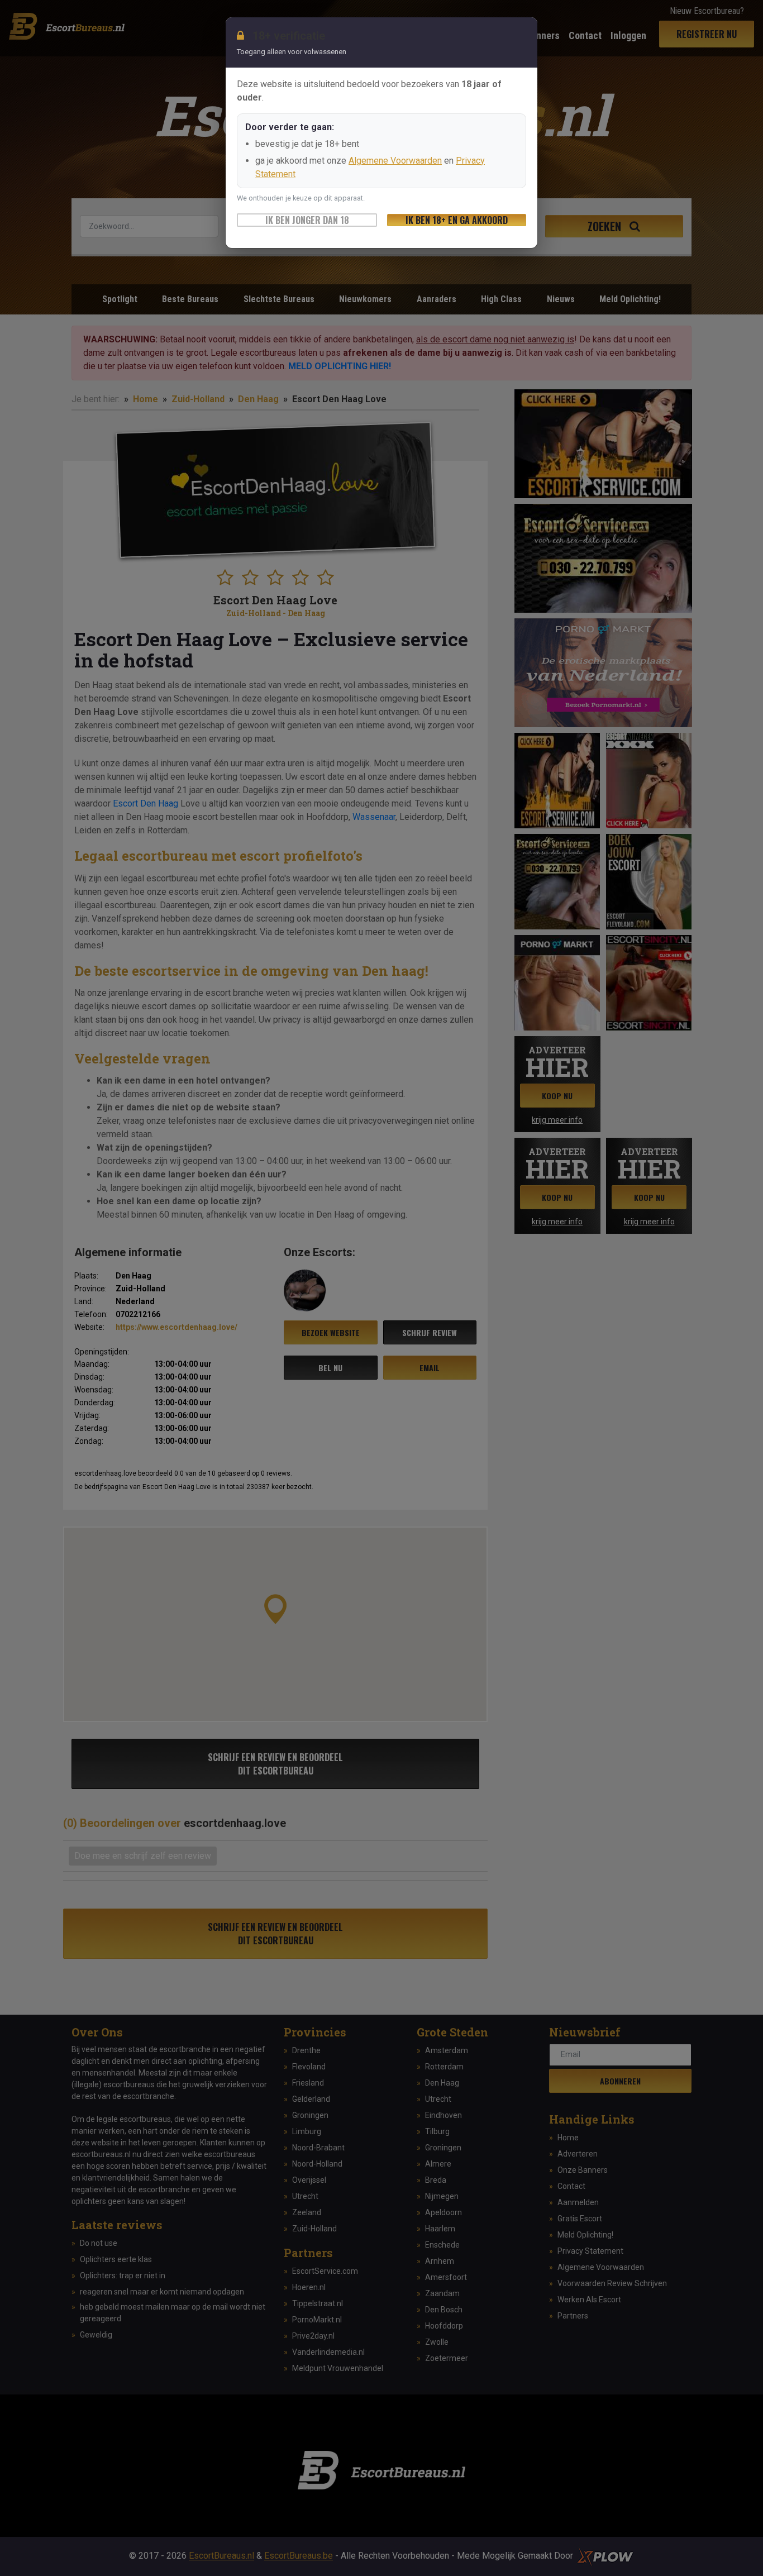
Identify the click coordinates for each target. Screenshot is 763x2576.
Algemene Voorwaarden (395, 161)
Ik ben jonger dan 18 (307, 220)
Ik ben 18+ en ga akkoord (457, 220)
